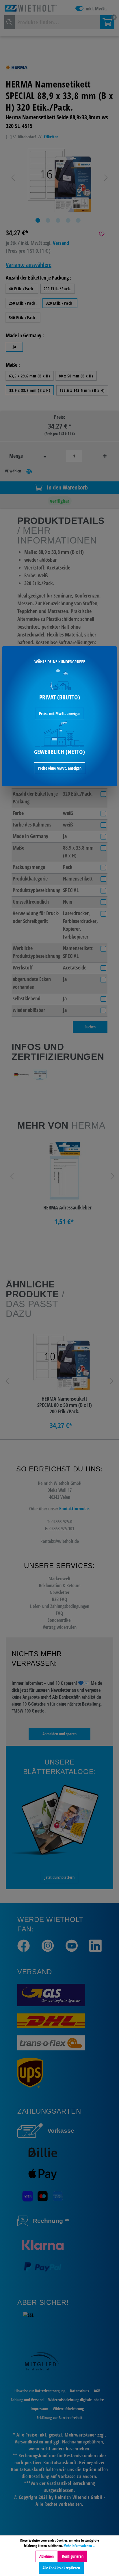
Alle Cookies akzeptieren (61, 2568)
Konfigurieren (73, 2556)
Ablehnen (47, 2556)
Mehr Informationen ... (79, 2546)
